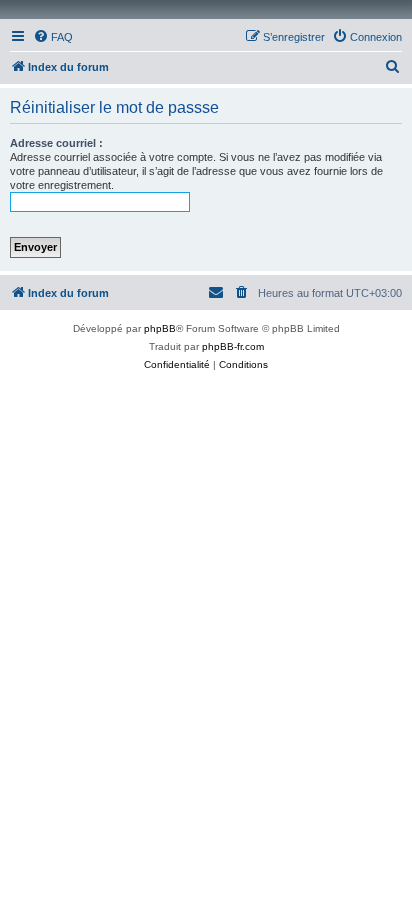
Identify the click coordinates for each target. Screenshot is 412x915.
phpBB (160, 328)
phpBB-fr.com (233, 346)
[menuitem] (53, 37)
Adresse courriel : (56, 143)
